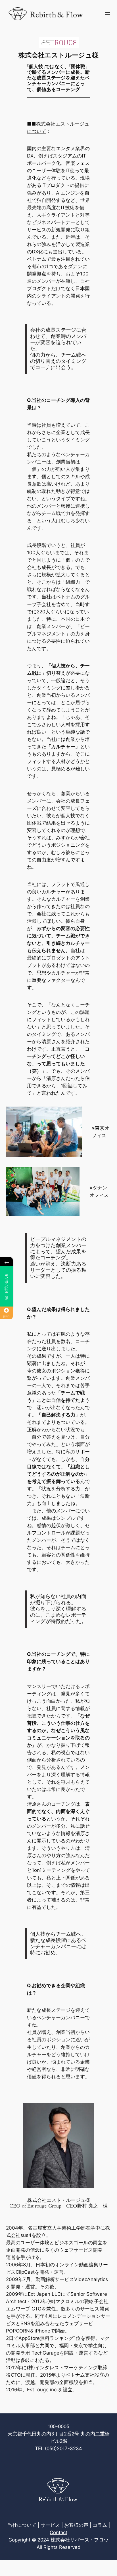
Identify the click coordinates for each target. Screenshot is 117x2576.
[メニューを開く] (108, 14)
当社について (22, 2525)
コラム (100, 2525)
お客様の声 (76, 2525)
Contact (58, 2532)
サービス (50, 2525)
